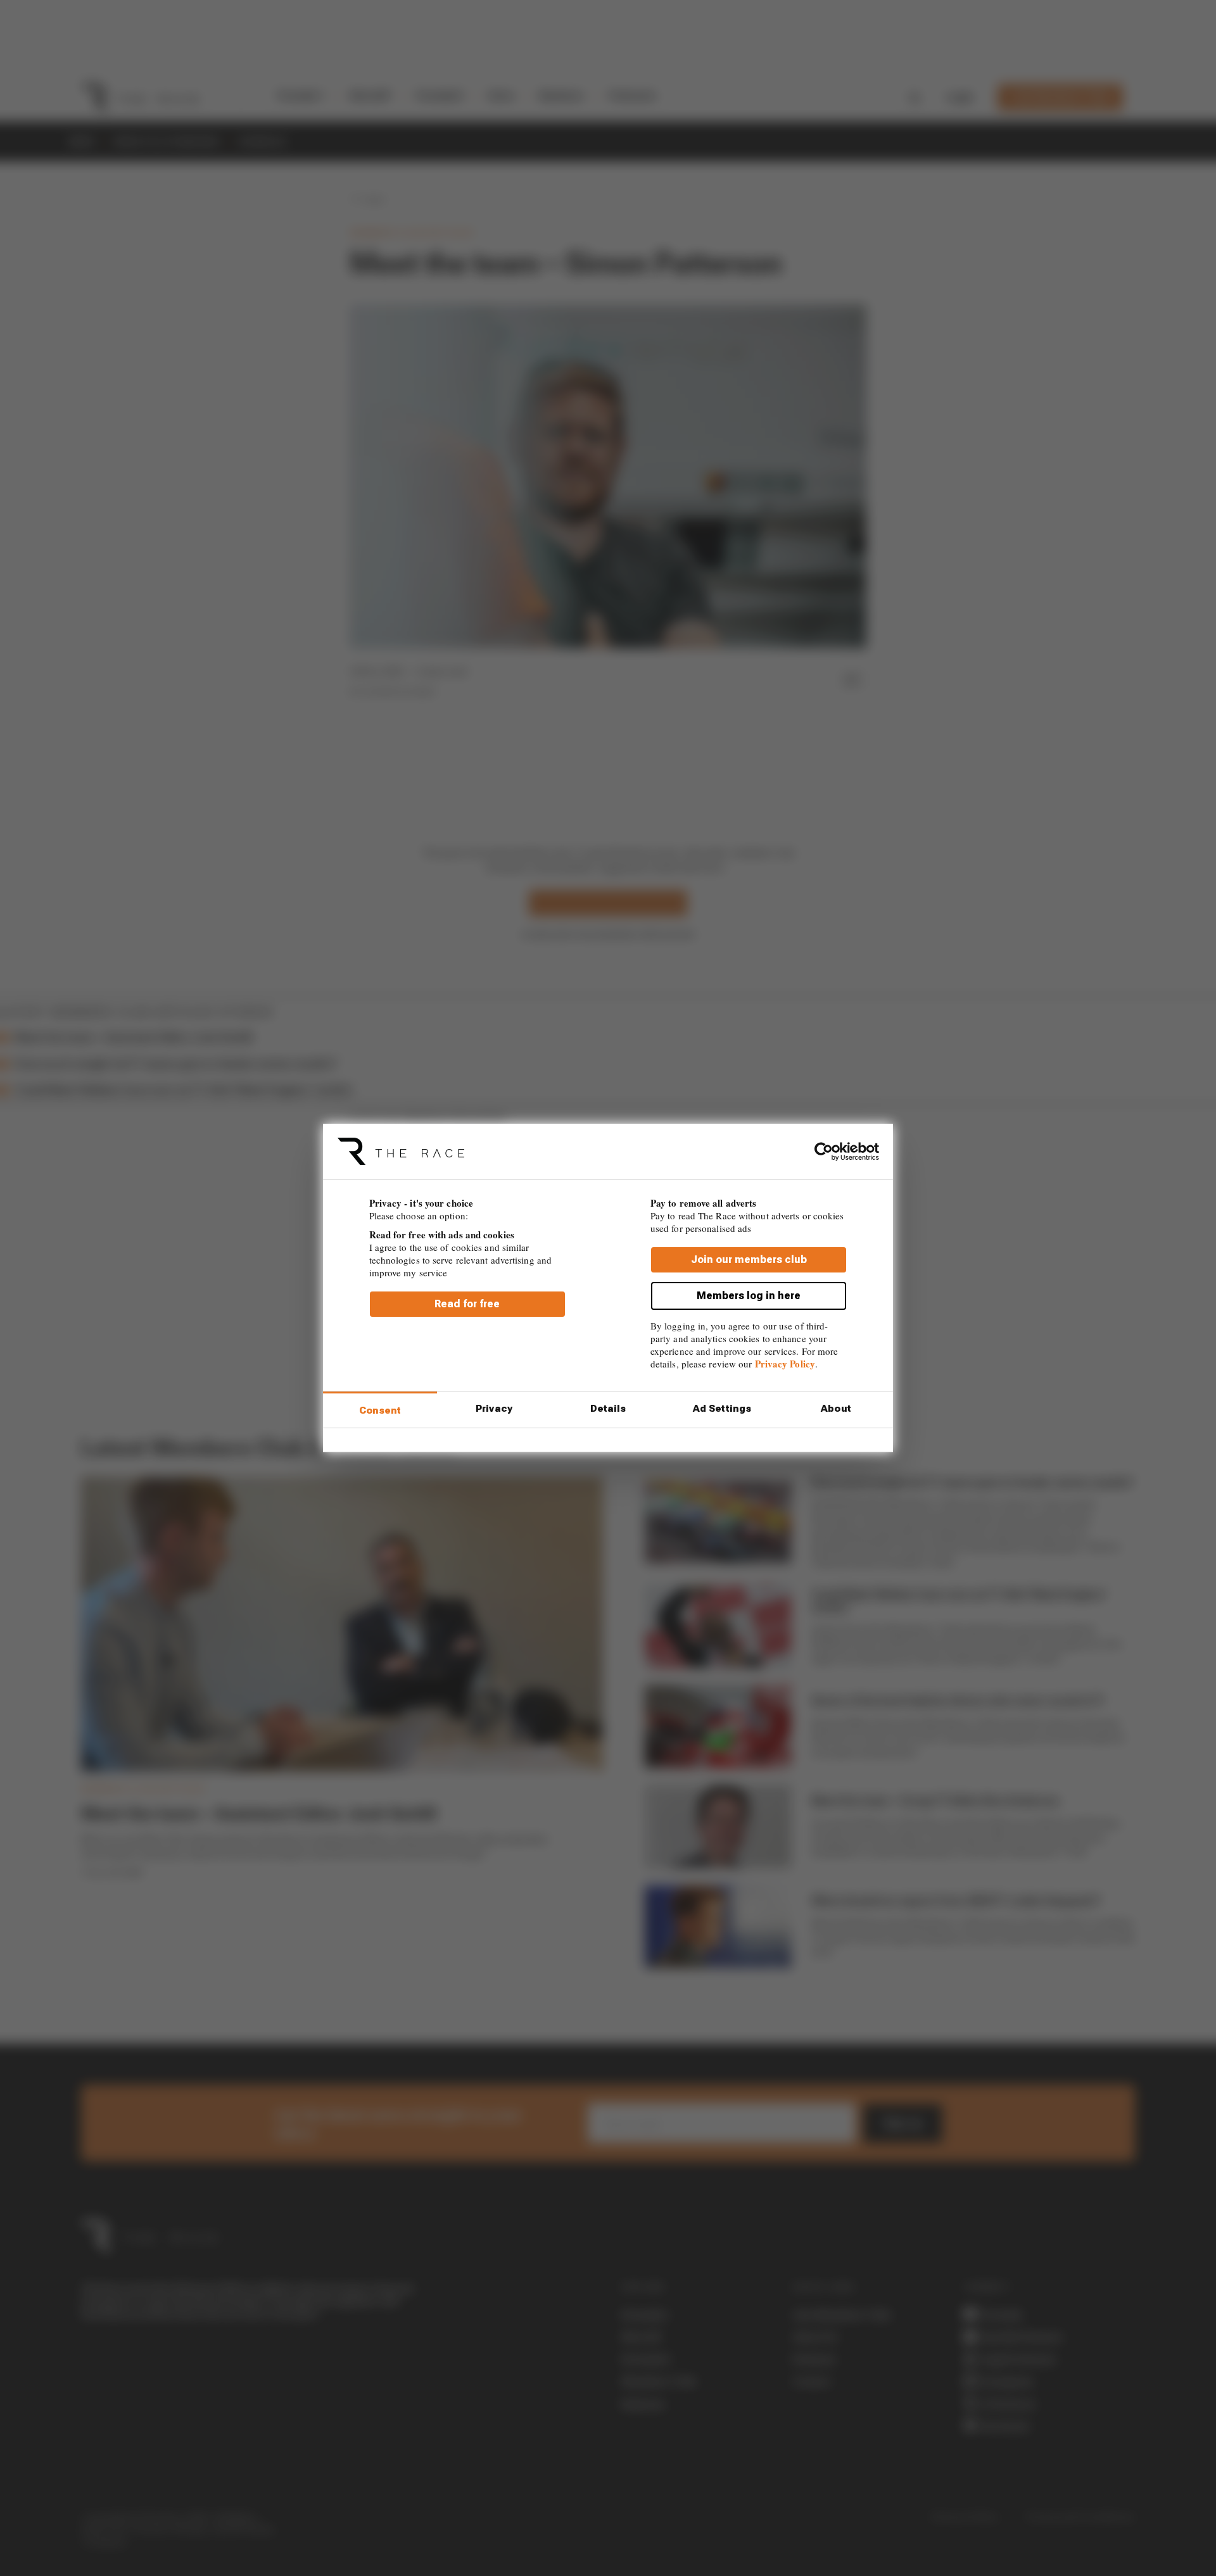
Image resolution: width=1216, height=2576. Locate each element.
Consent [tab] (380, 1411)
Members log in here (749, 1296)
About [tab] (836, 1409)
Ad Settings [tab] (722, 1409)
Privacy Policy (785, 1364)
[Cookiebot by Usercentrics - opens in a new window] (824, 1152)
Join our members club (749, 1260)
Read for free (467, 1304)
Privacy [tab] (494, 1409)
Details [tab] (608, 1409)
